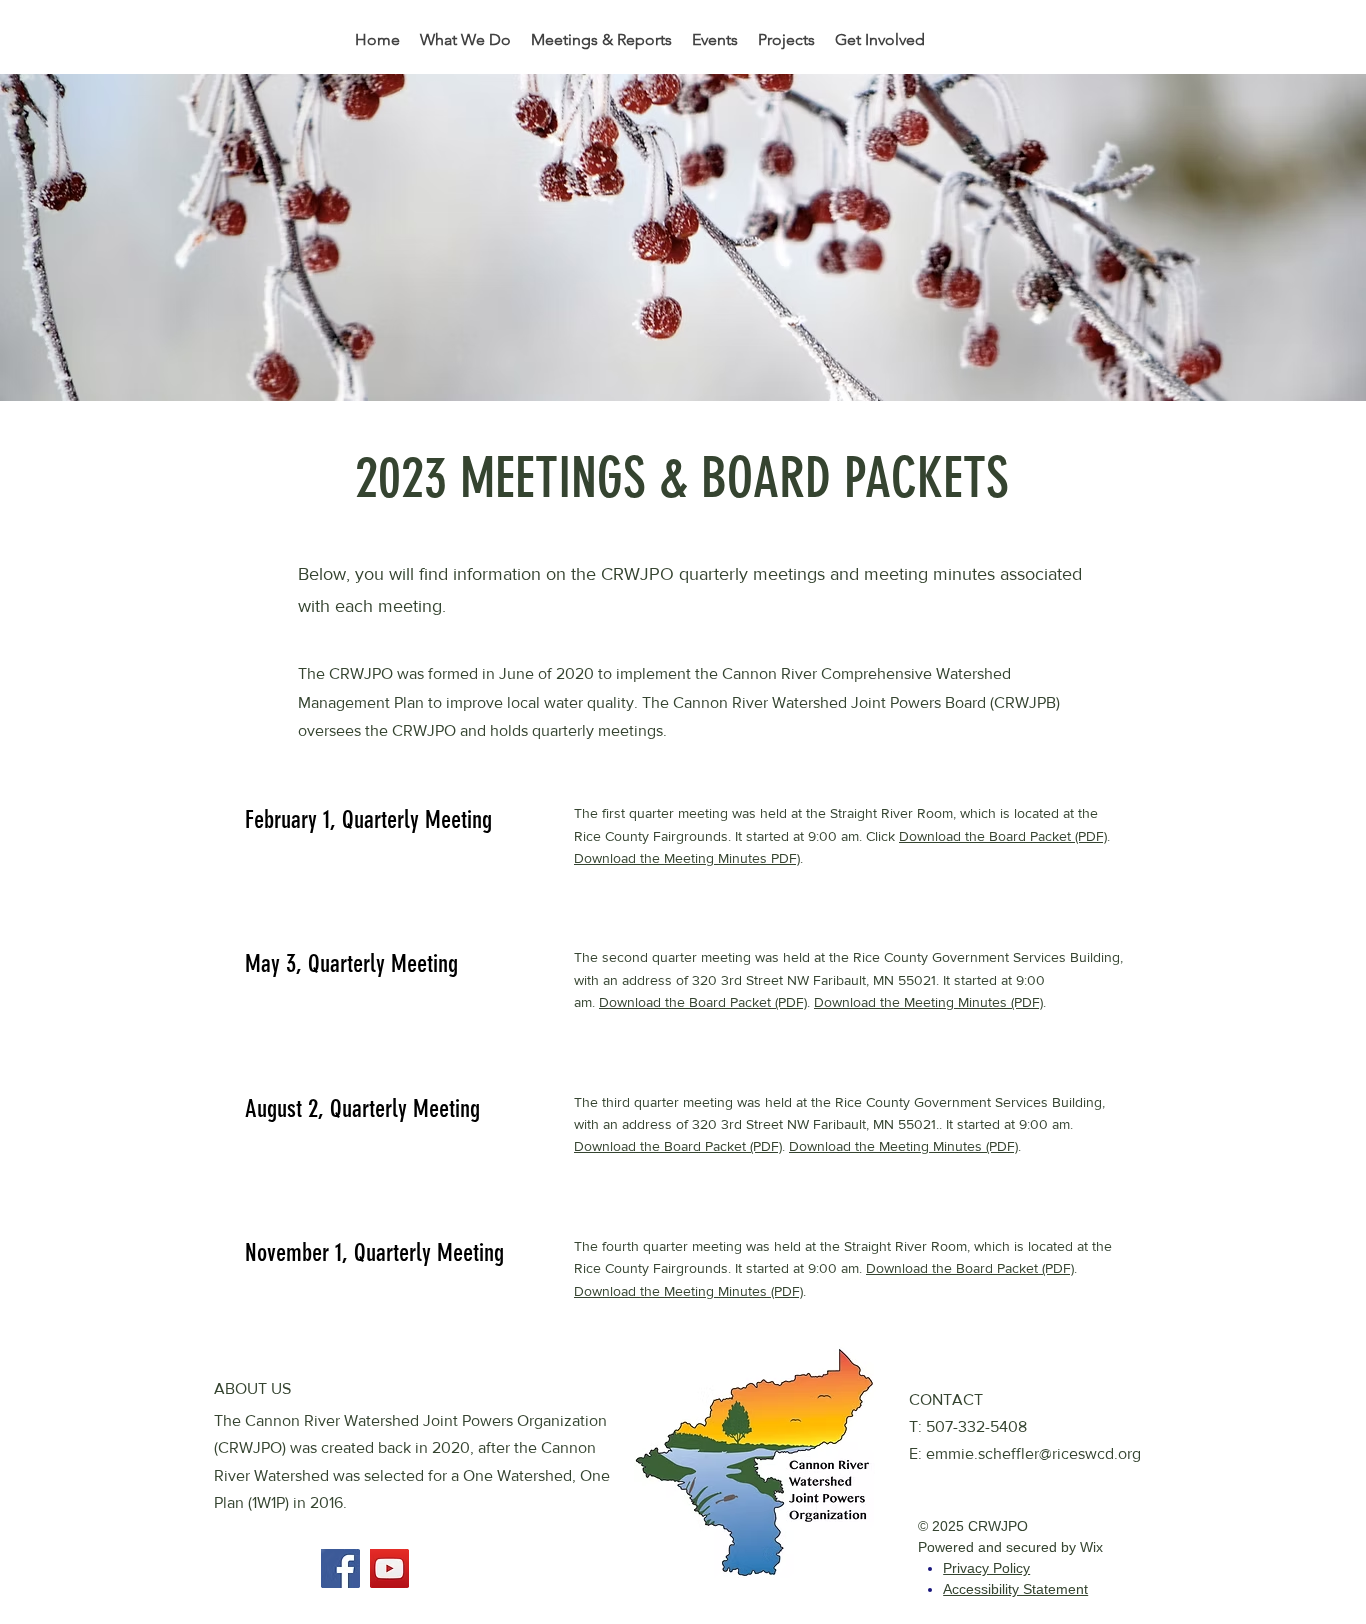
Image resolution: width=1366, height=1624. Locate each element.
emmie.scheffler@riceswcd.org (1033, 1453)
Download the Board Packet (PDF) (1003, 836)
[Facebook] (340, 1568)
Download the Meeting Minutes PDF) (687, 858)
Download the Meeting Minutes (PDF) (928, 1002)
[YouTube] (389, 1568)
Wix (1091, 1547)
